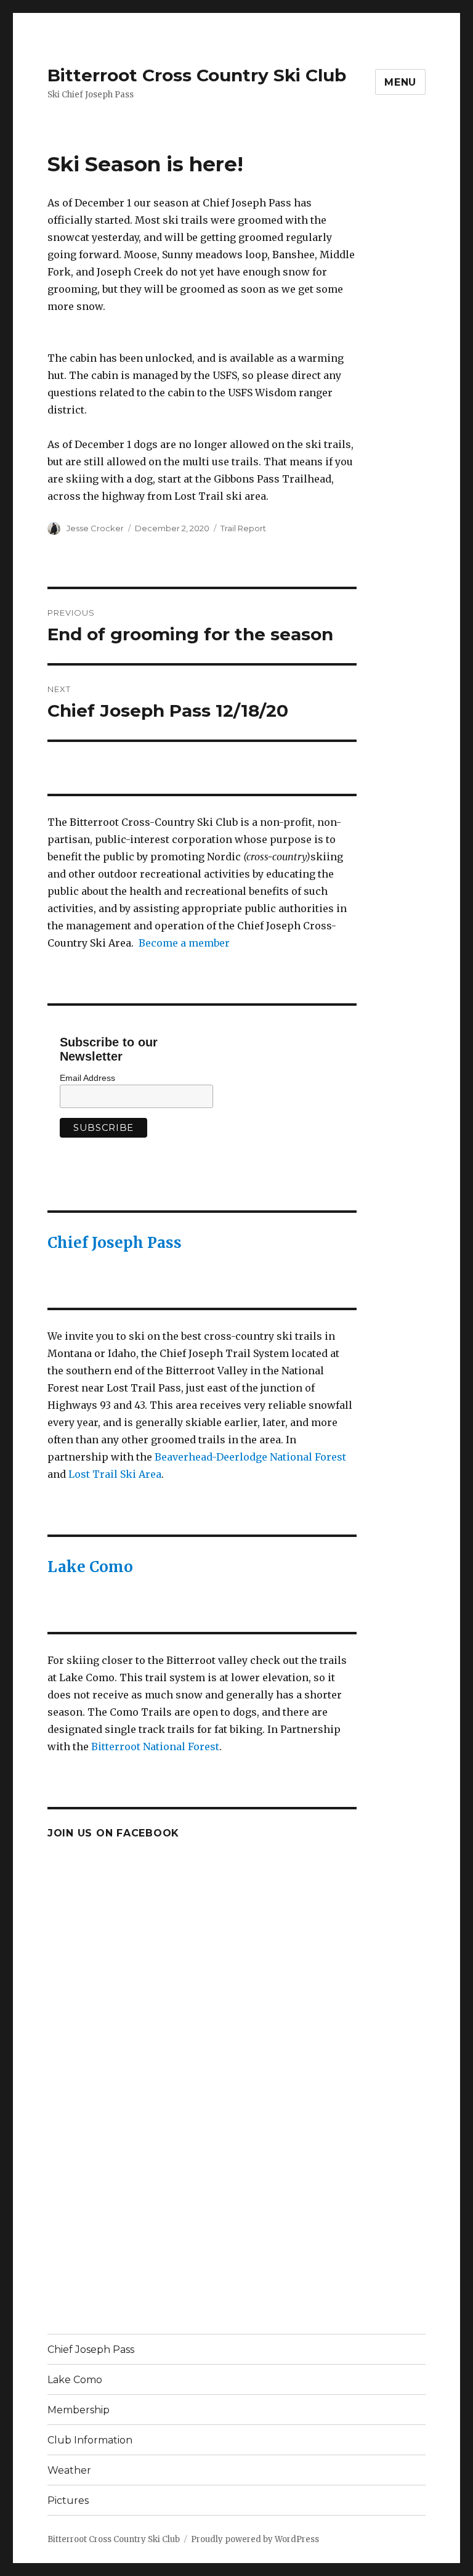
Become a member (184, 943)
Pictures (68, 2501)
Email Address (87, 1078)
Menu (400, 82)
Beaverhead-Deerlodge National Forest (250, 1457)
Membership (79, 2410)
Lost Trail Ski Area (115, 1474)
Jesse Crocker (95, 528)
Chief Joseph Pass (115, 1243)
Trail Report (243, 528)
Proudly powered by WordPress (255, 2539)
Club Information (90, 2440)
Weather (69, 2470)
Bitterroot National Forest (155, 1747)
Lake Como (90, 1567)
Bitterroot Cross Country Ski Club (197, 75)
